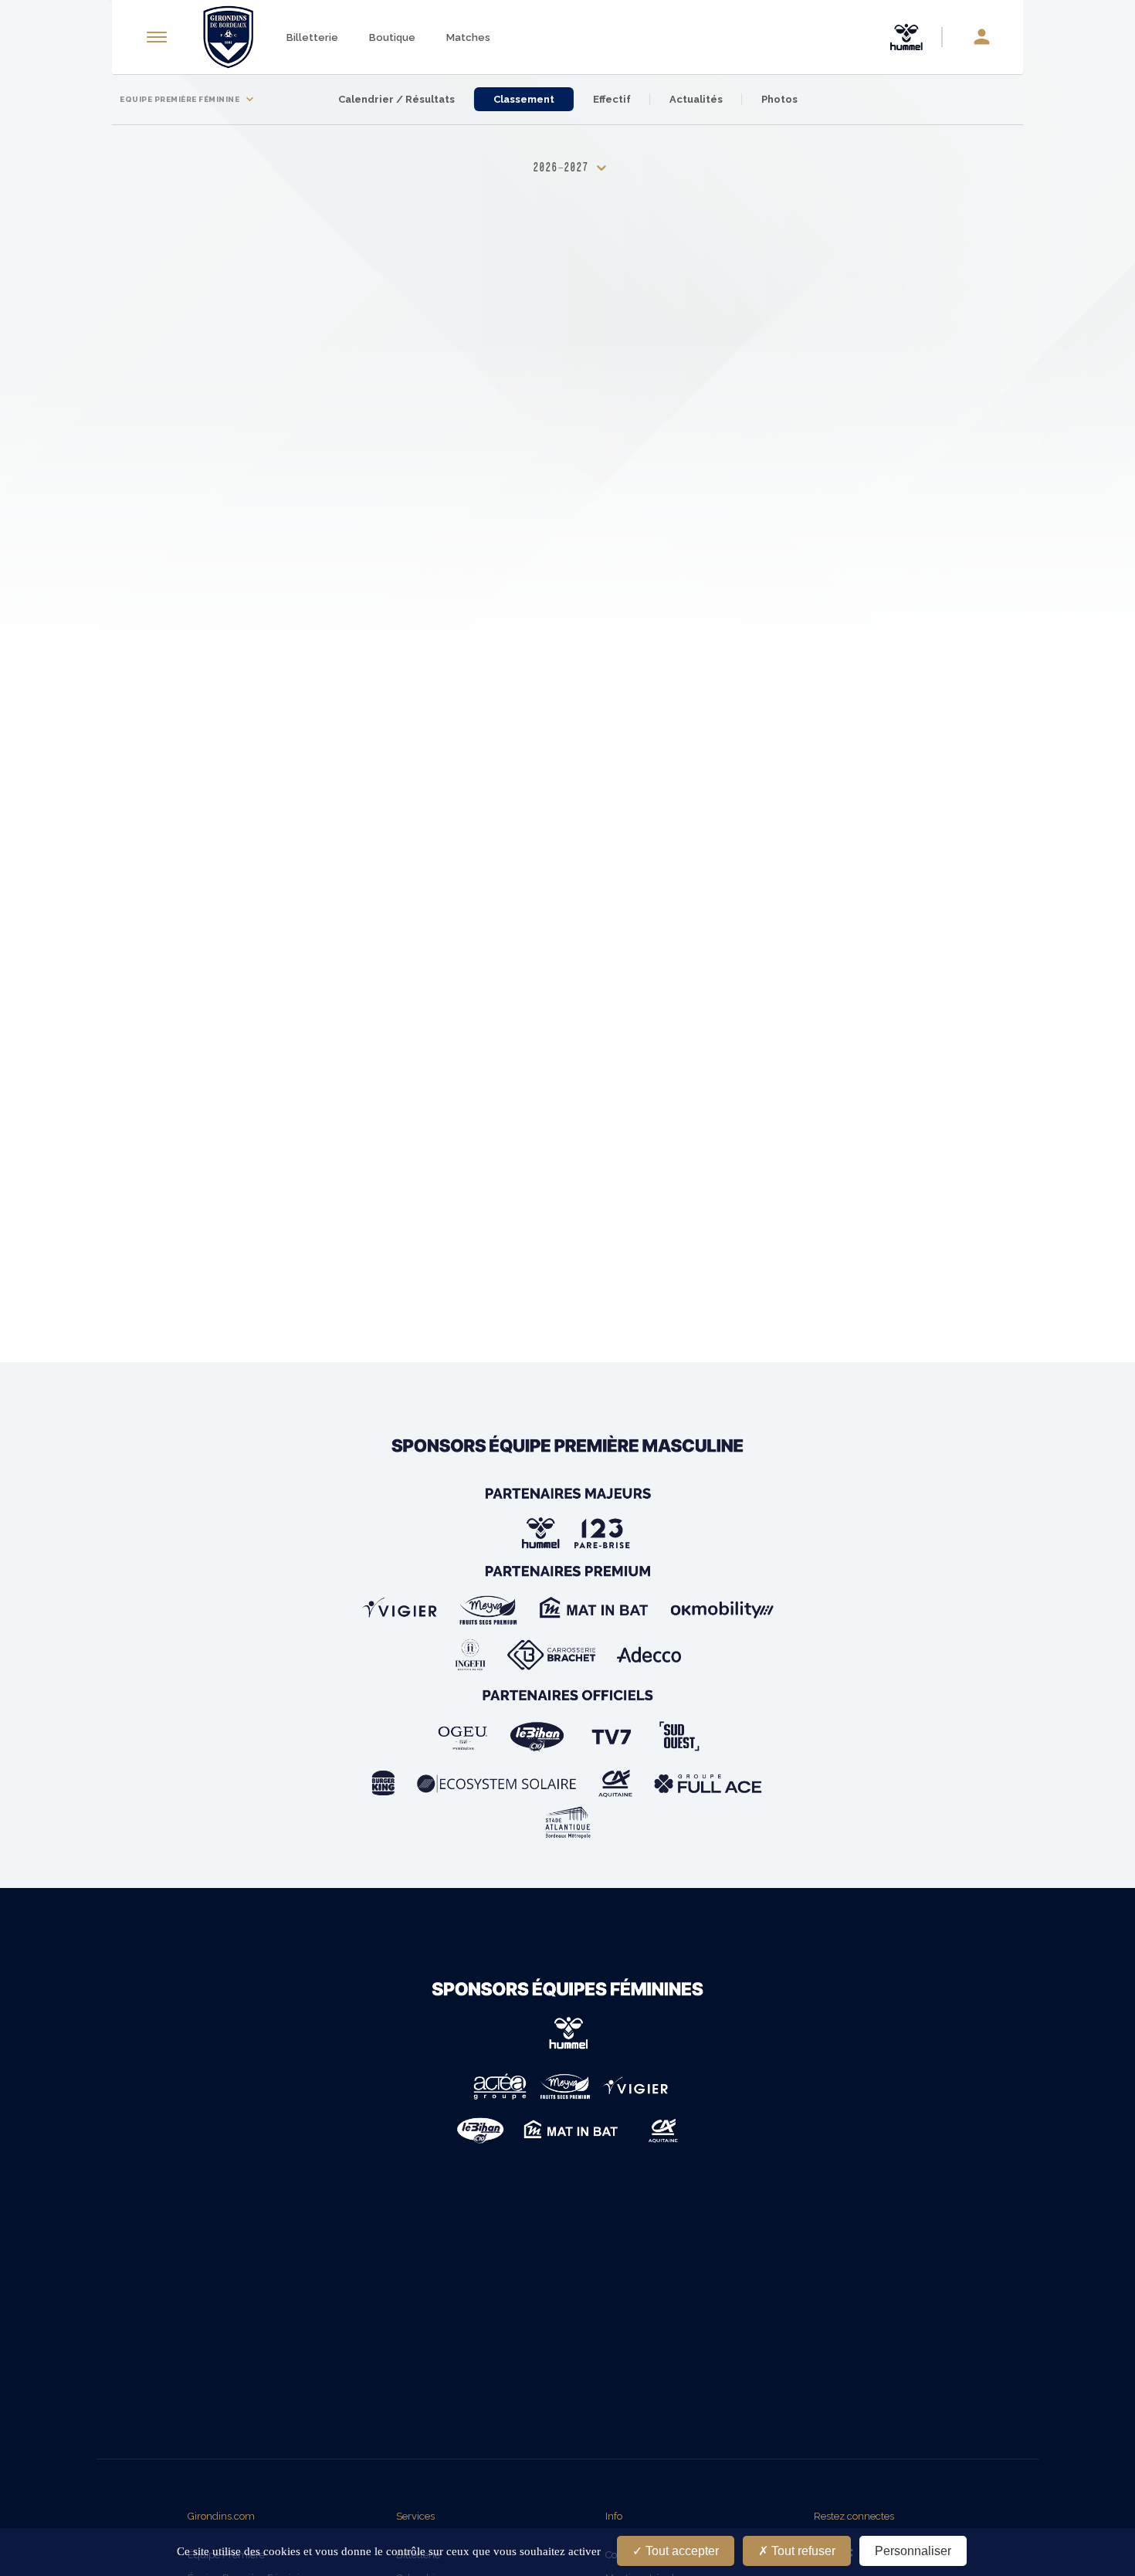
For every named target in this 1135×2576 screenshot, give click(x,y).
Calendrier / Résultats (396, 99)
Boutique (392, 37)
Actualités (696, 99)
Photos (779, 99)
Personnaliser (913, 2551)
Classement (524, 99)
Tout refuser (802, 2551)
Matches (468, 37)
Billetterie (312, 37)
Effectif (612, 99)
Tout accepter (681, 2551)
